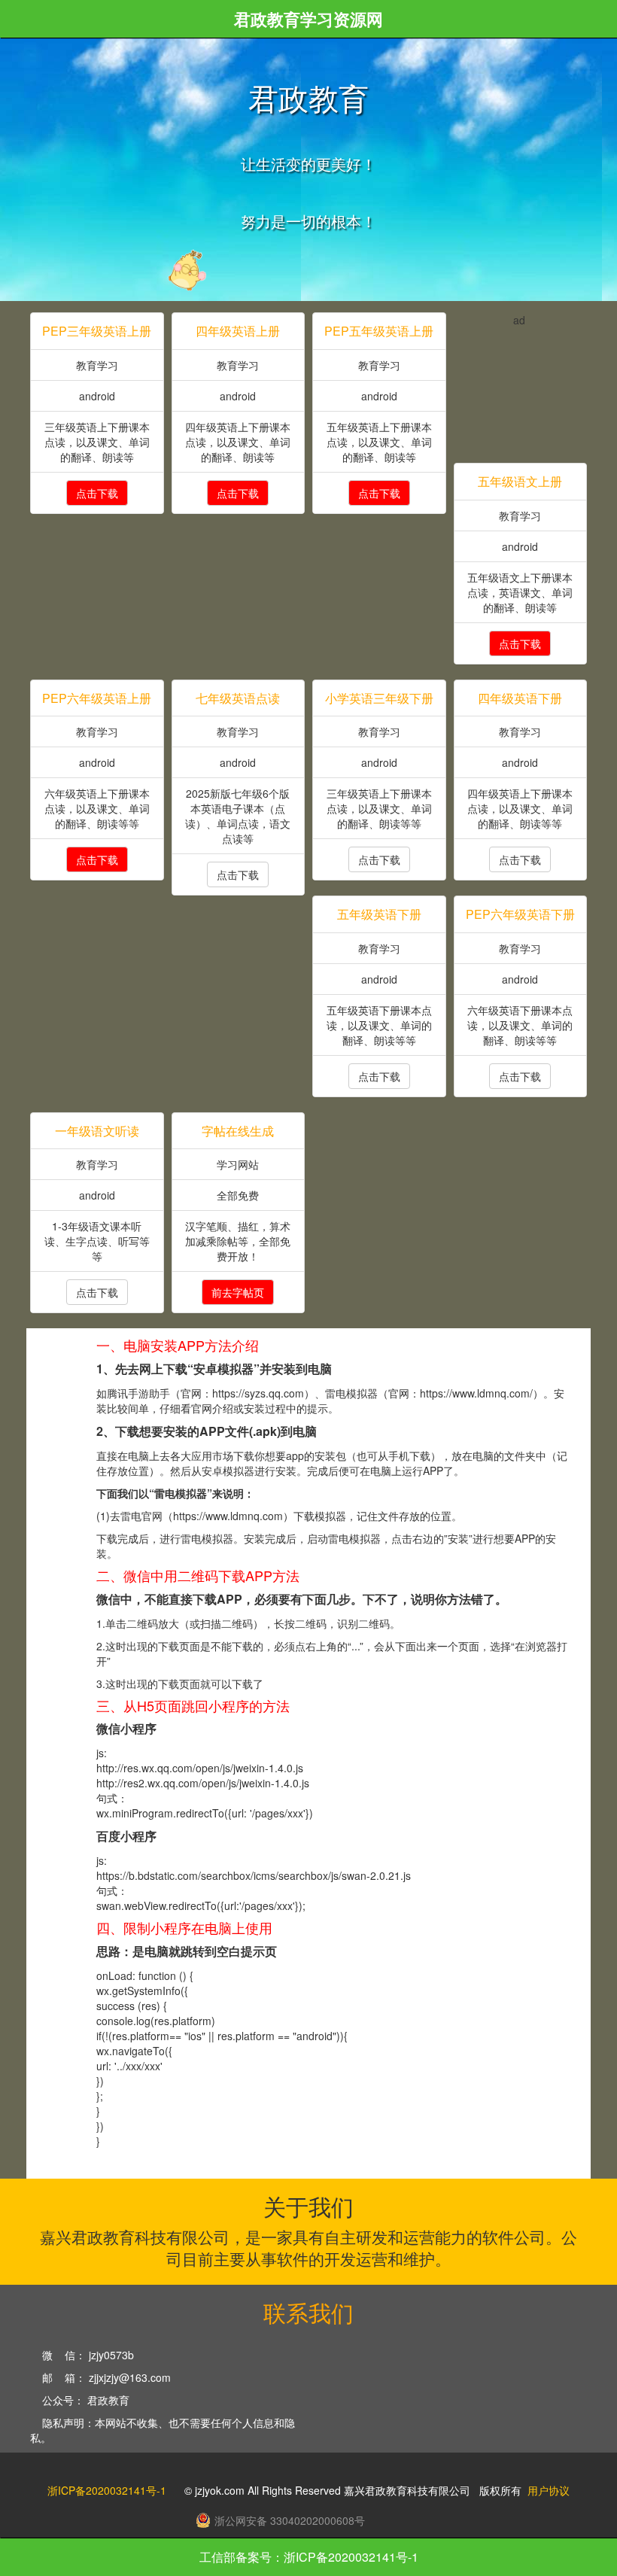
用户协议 (549, 2490)
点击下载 (97, 493)
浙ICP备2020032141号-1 (107, 2490)
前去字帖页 (238, 1292)
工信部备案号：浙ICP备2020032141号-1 (309, 2557)
